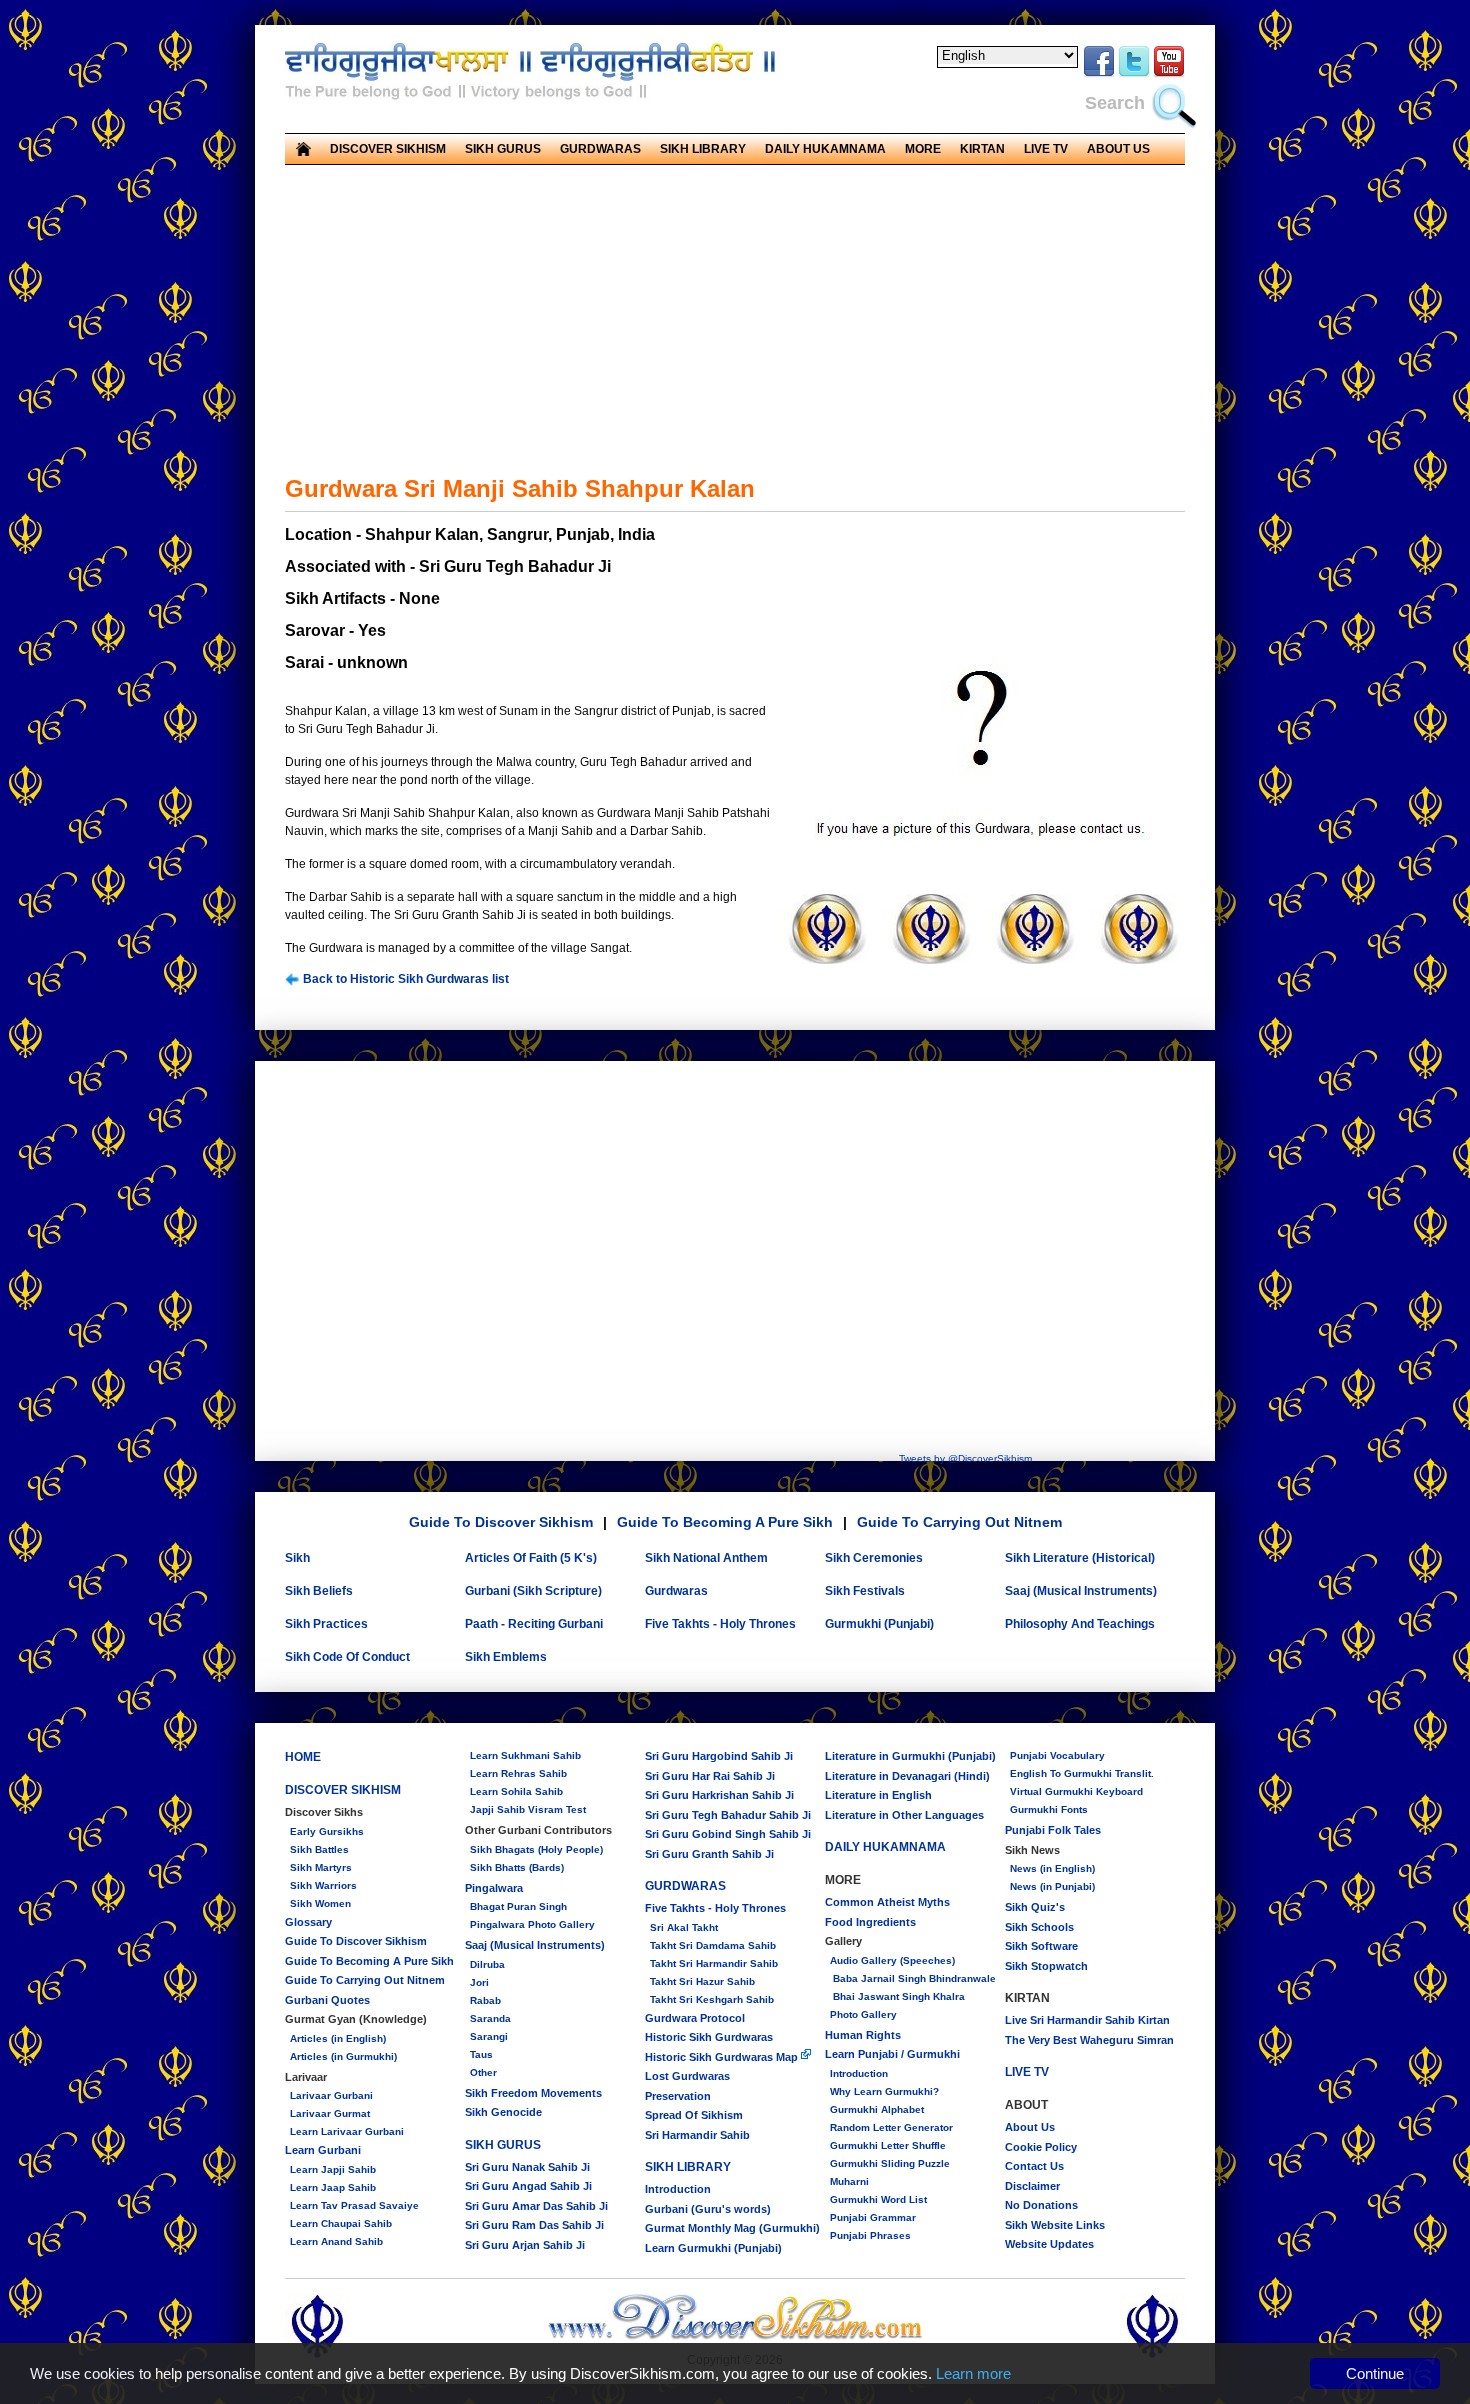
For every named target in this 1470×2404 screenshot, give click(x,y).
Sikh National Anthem (706, 1558)
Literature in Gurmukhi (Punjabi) (910, 1756)
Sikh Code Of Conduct (347, 1657)
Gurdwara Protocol (695, 2018)
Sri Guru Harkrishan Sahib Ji (719, 1795)
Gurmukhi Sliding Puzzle (890, 2163)
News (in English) (1052, 1868)
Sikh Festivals (865, 1591)
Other (483, 2072)
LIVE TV (1046, 149)
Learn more (973, 2373)
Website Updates (1049, 2244)
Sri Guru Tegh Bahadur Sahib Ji (728, 1815)
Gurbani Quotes (327, 2000)
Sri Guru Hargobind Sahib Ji (719, 1756)
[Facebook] (1099, 74)
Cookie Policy (1041, 2147)
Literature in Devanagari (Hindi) (907, 1776)
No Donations (1041, 2205)
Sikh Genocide (503, 2112)
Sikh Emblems (506, 1657)
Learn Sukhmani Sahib (525, 1755)
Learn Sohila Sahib (516, 1791)
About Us (1030, 2127)
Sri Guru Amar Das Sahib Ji (536, 2206)
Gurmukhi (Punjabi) (879, 1624)
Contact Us (1034, 2166)
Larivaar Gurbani (331, 2095)
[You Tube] (1169, 74)
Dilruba (487, 1964)
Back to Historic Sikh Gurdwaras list (404, 979)
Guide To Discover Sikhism (501, 1522)
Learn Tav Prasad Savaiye (354, 2205)
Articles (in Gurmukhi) (343, 2056)
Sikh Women (320, 1903)
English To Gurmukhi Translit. (1082, 1773)
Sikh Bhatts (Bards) (517, 1867)
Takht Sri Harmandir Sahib (714, 1963)
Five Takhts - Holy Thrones (720, 1624)
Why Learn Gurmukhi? (884, 2091)
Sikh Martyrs (321, 1867)
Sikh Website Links (1055, 2225)
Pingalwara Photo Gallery (532, 1924)
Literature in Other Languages (904, 1815)
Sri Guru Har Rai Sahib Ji (710, 1776)
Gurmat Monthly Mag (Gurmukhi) (732, 2228)
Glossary (308, 1922)
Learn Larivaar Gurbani (347, 2131)
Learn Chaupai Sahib (341, 2223)
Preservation (678, 2096)
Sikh (297, 1558)
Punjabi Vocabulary (1057, 1755)
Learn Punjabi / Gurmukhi (892, 2054)
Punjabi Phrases (870, 2235)
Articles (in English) (338, 2038)
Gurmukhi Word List (878, 2199)
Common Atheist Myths (887, 1902)
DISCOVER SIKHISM (343, 1790)
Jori (479, 1982)
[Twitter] (1134, 74)
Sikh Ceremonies (874, 1558)
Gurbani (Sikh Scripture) (533, 1591)
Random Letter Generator (891, 2127)
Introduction (678, 2189)
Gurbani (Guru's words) (708, 2209)
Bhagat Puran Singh (518, 1906)
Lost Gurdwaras (687, 2076)
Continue (1375, 2373)
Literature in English (878, 1795)
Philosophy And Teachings (1080, 1624)
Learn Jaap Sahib (333, 2187)
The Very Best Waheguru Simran (1089, 2040)
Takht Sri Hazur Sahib (702, 1981)
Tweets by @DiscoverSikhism (965, 1458)
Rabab (485, 2000)
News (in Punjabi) (1052, 1886)
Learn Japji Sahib (333, 2169)
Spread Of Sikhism (694, 2115)
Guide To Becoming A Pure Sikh (725, 1522)
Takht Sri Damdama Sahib (713, 1945)
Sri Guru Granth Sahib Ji (709, 1854)
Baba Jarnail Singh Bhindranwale (913, 1978)
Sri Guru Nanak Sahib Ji (527, 2167)
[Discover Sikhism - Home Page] (735, 2337)
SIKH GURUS (503, 2145)
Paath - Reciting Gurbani (534, 1624)
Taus (481, 2054)
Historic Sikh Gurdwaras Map (723, 2057)
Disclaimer (1032, 2186)
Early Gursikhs (327, 1831)
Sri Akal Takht (684, 1927)
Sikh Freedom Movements (533, 2093)
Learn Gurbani (323, 2150)
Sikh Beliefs (319, 1591)
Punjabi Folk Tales (1053, 1830)
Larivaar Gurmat (330, 2113)
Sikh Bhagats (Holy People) (536, 1849)
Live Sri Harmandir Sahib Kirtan (1087, 2020)
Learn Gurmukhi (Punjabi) (713, 2248)
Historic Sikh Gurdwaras (709, 2037)
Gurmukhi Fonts (1049, 1809)
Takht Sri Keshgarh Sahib (712, 1999)
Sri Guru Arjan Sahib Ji (525, 2245)
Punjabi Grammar (873, 2217)
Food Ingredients (870, 1922)
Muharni (849, 2181)
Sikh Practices (326, 1624)
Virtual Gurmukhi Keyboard (1076, 1791)
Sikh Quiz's (1035, 1907)
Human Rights (863, 2035)
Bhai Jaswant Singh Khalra (897, 1996)
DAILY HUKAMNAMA (825, 149)
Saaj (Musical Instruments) (1081, 1591)
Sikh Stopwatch (1046, 1966)
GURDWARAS (685, 1886)
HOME (303, 1757)
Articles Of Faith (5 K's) (531, 1558)
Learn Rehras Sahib (518, 1773)
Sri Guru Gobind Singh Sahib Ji (728, 1834)
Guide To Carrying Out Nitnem (959, 1522)
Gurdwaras (676, 1591)
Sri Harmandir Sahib (697, 2135)
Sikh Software (1041, 1946)
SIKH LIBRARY (688, 2167)
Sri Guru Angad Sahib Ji (528, 2186)
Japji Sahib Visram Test (528, 1809)
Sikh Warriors (323, 1885)
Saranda (490, 2018)
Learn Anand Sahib (336, 2241)
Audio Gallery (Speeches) (892, 1960)
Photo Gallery (863, 2014)
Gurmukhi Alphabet (877, 2109)
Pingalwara (494, 1888)
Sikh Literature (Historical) (1080, 1558)
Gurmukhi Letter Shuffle (888, 2145)
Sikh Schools (1039, 1927)
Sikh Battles (319, 1849)
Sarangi (489, 2036)
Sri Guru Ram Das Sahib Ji (534, 2225)
